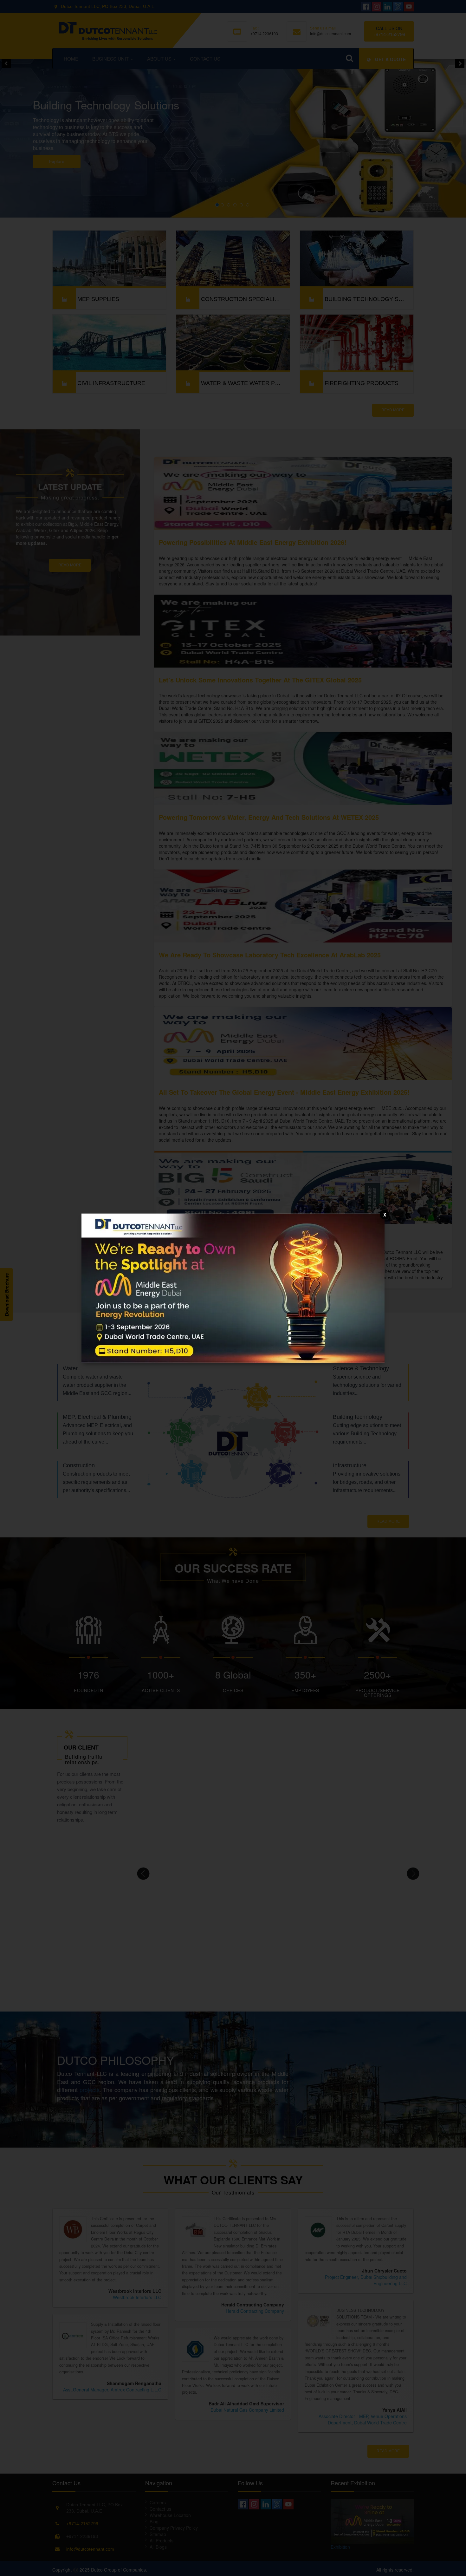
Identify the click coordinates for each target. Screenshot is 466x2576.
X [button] (385, 1214)
